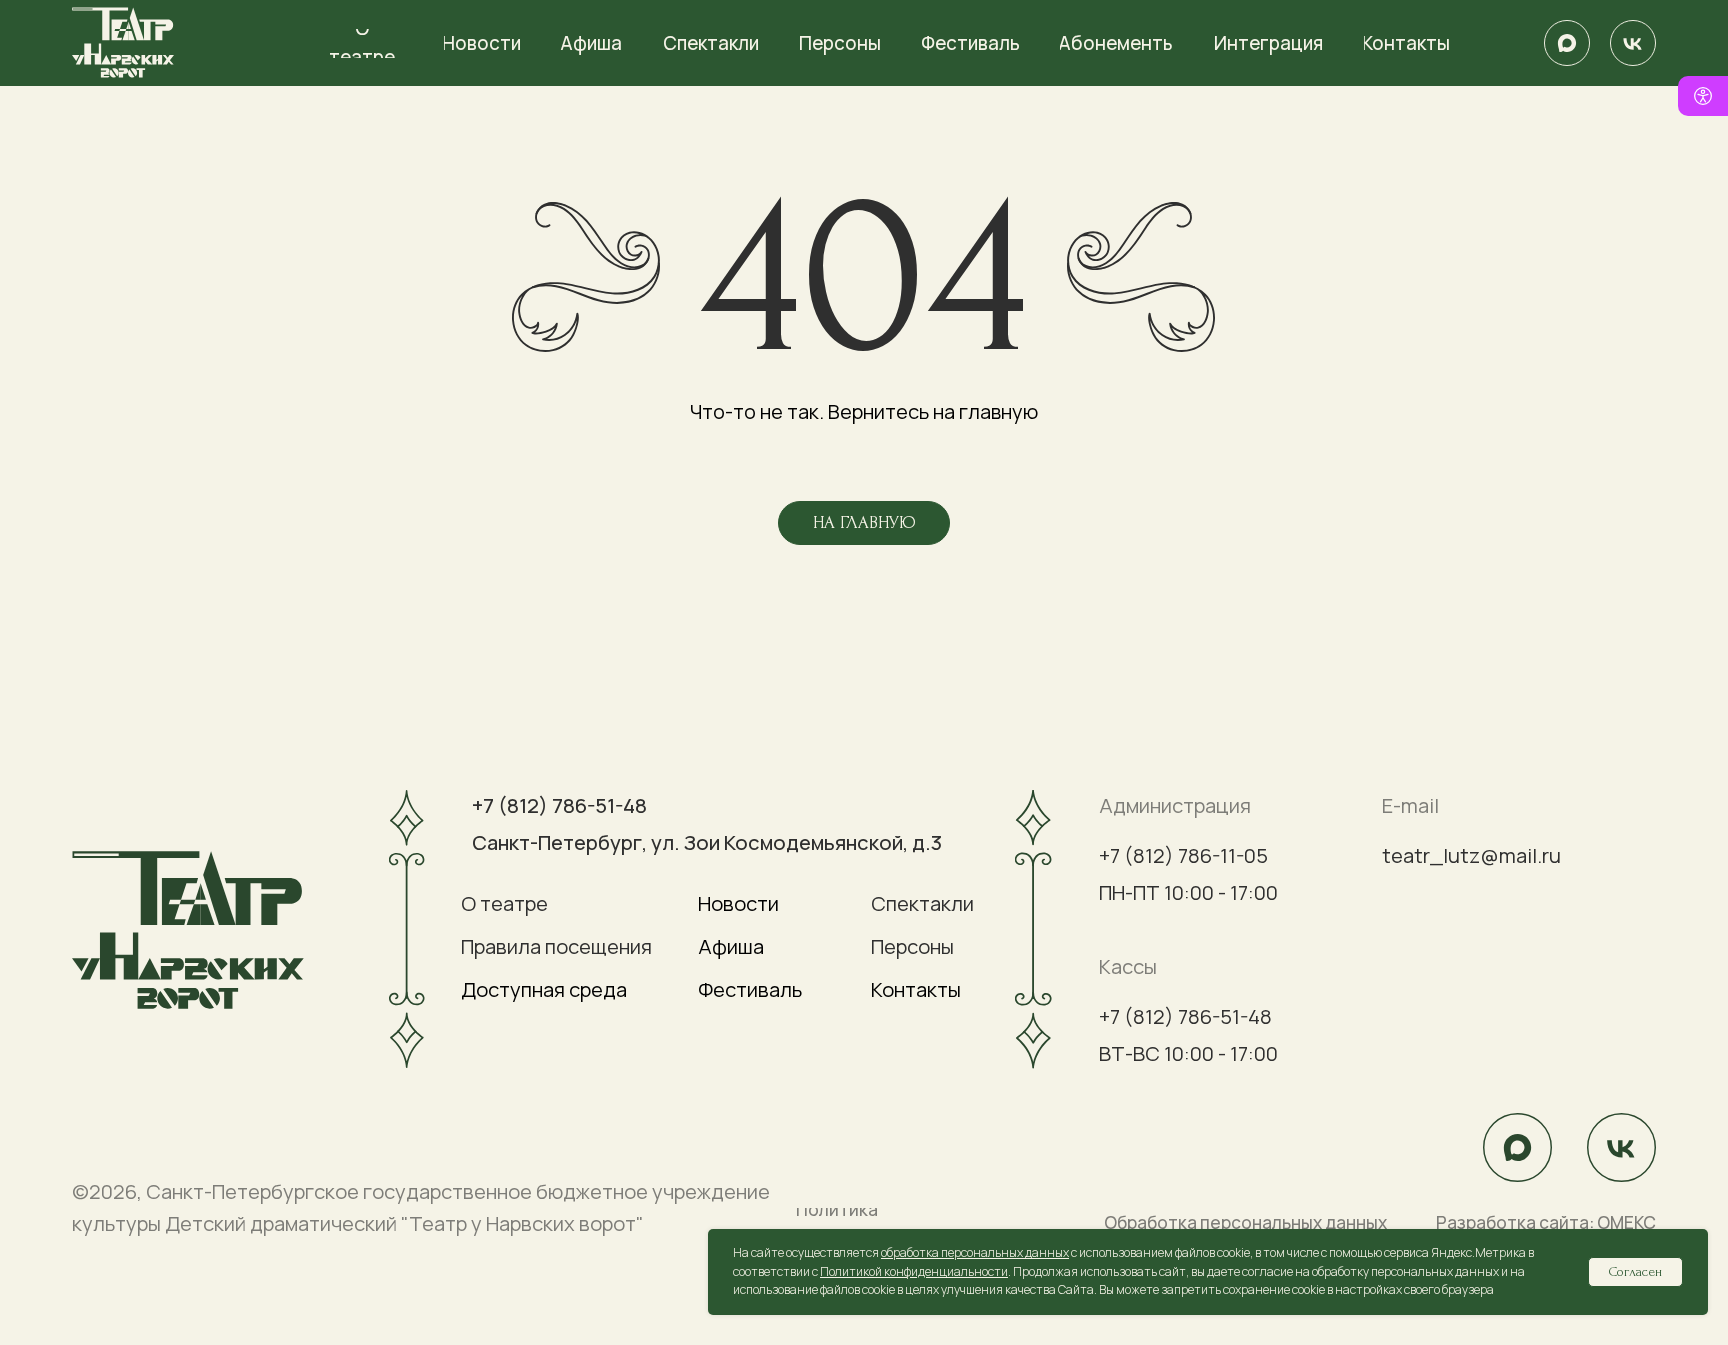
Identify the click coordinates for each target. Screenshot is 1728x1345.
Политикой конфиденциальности (914, 1271)
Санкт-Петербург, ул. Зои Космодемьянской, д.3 (707, 842)
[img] (1567, 43)
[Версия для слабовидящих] (1703, 96)
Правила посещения (556, 946)
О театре (504, 903)
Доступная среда (544, 989)
